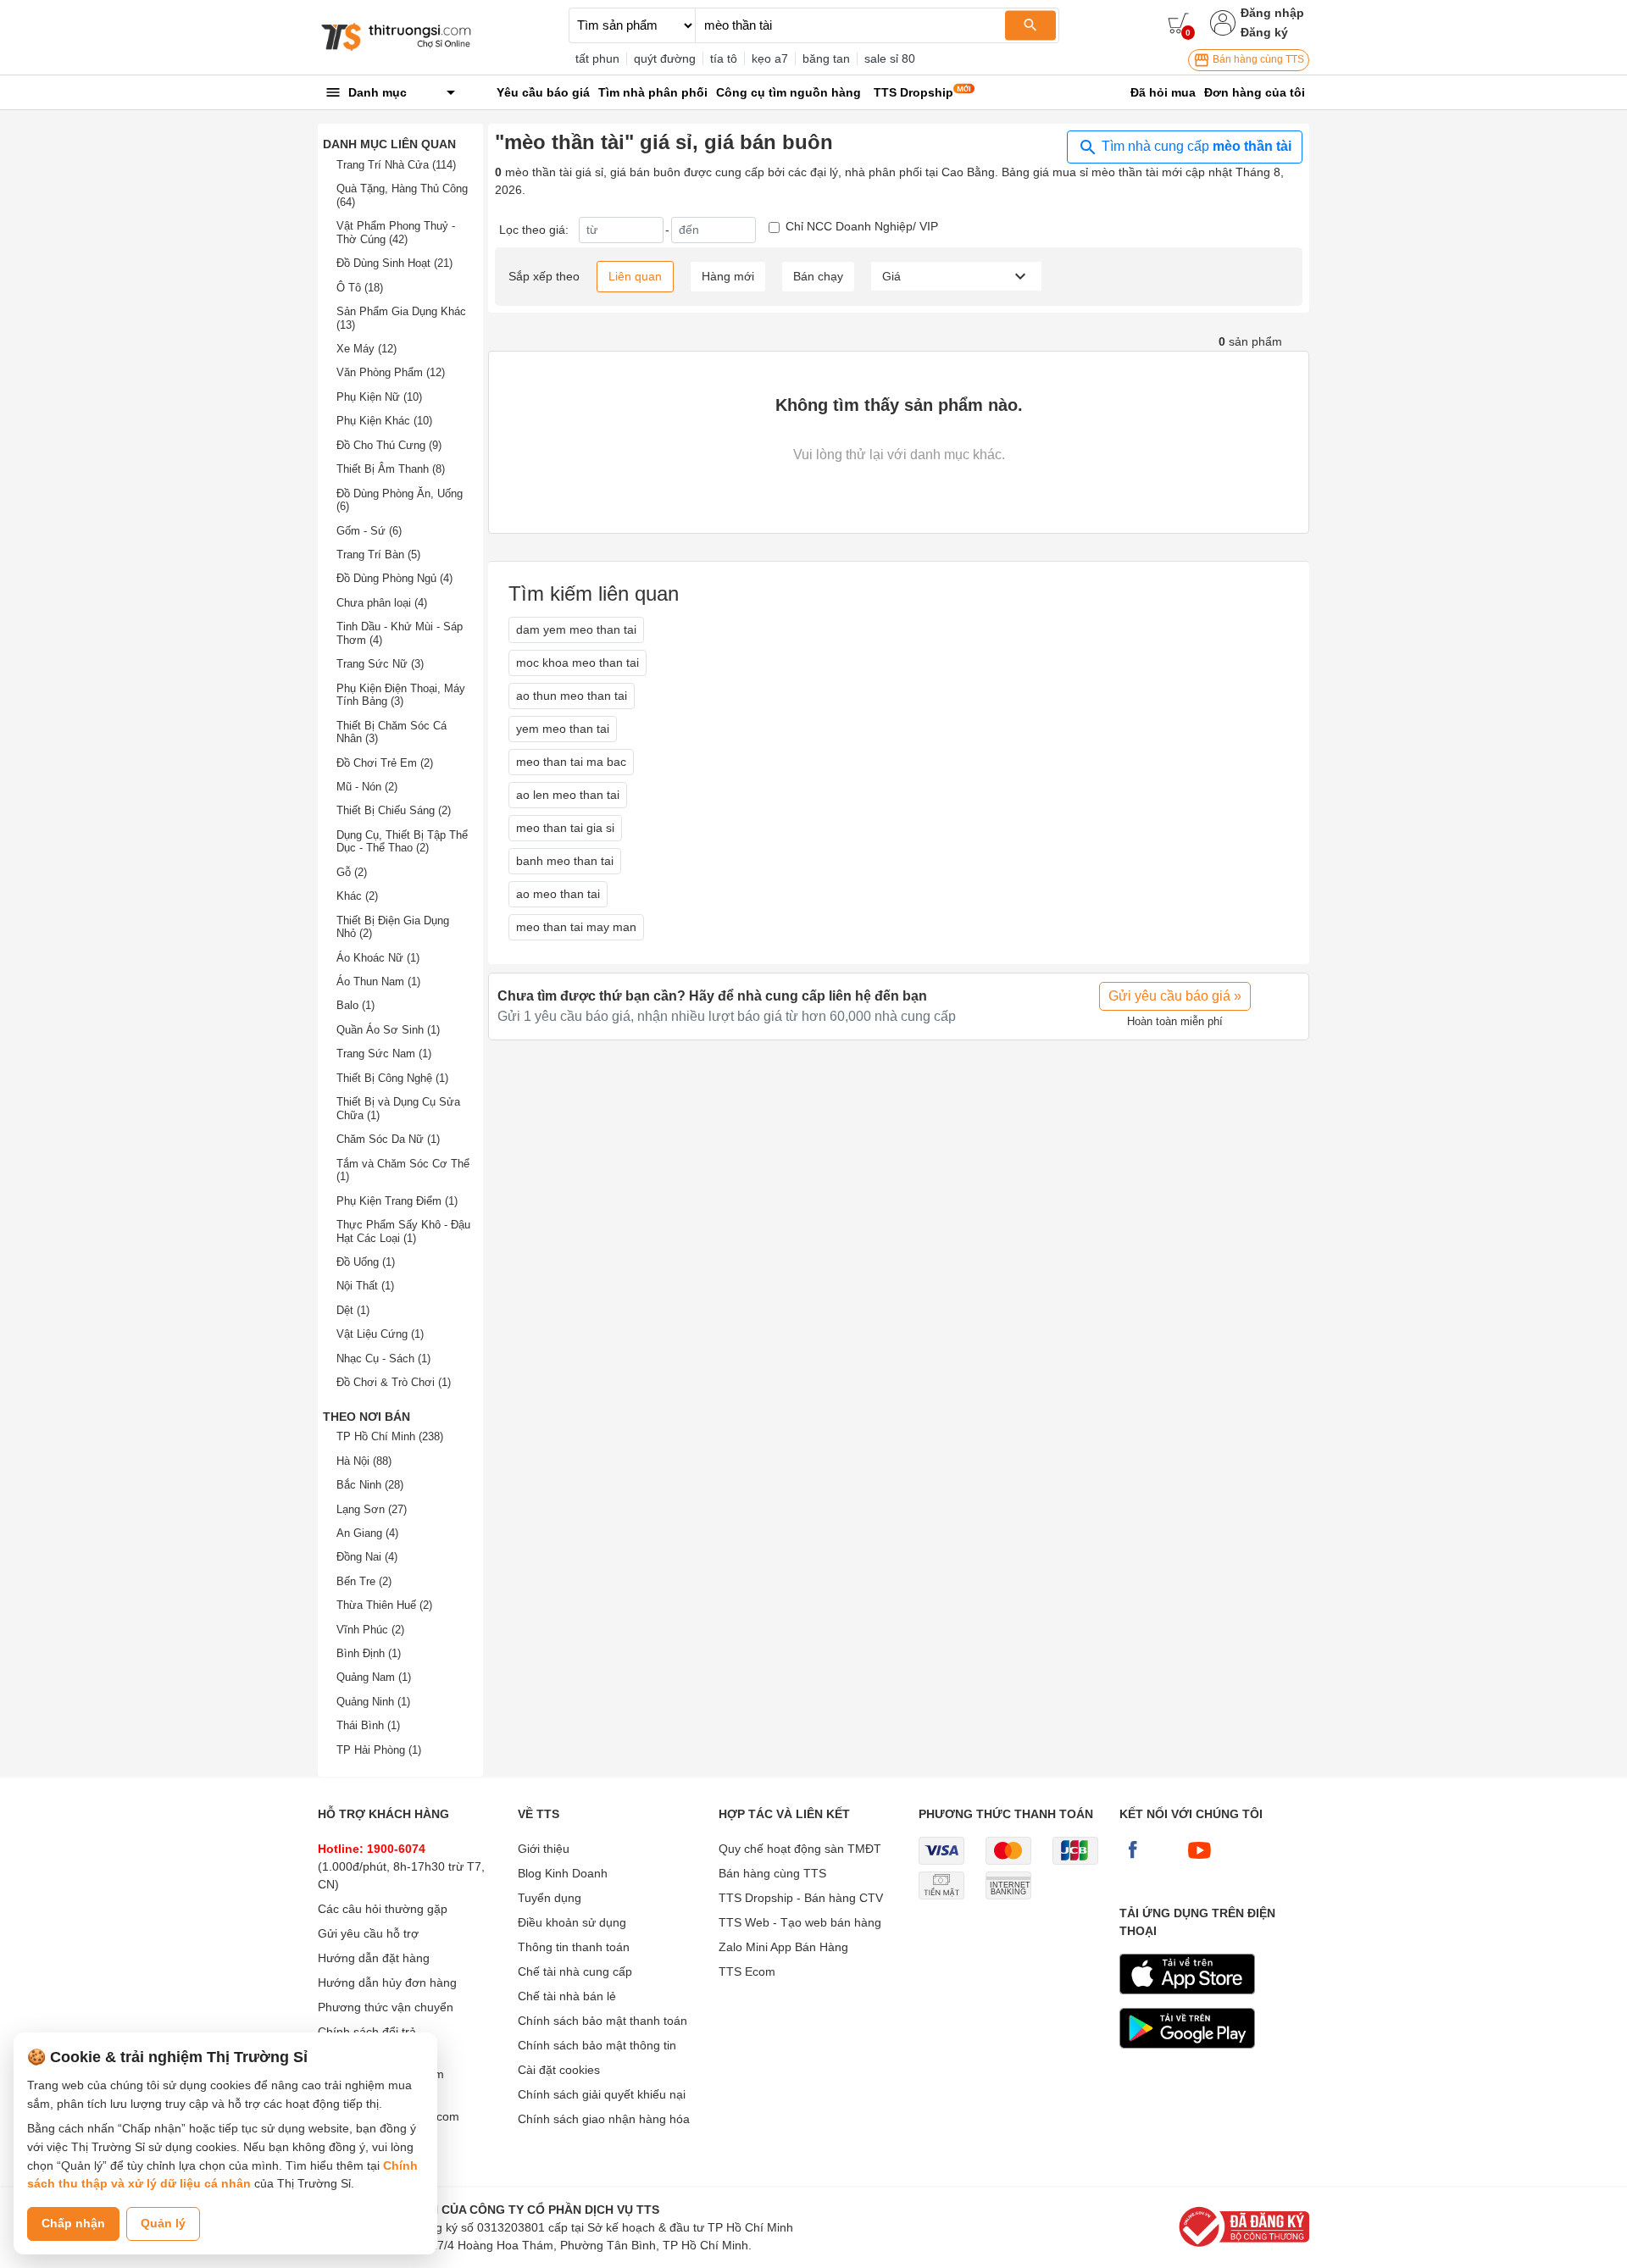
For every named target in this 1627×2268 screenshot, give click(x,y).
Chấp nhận (73, 2223)
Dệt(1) (353, 1310)
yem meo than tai (563, 729)
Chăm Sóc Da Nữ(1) (388, 1139)
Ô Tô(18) (360, 288)
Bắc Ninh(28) (370, 1485)
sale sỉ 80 (890, 58)
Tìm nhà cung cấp (1195, 146)
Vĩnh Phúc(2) (370, 1630)
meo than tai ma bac (571, 762)
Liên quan (635, 276)
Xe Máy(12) (366, 349)
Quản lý (163, 2223)
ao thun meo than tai (572, 696)
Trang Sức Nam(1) (384, 1054)
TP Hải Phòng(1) (379, 1750)
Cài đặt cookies (559, 2070)
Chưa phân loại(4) (382, 603)
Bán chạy (818, 276)
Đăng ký (1264, 32)
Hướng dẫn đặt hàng (374, 1958)
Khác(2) (357, 896)
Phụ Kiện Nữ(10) (379, 397)
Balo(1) (355, 1005)
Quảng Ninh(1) (373, 1702)
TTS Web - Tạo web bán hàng (800, 1922)
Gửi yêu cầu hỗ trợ (368, 1933)
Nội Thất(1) (365, 1286)
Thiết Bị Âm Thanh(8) (391, 469)
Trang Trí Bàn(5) (378, 555)
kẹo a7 (770, 58)
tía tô (724, 58)
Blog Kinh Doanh (563, 1873)
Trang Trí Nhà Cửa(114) (396, 165)
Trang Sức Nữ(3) (380, 664)
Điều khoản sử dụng (572, 1922)
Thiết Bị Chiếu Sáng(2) (394, 810)
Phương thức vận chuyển (386, 2007)
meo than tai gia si (565, 828)
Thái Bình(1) (368, 1725)
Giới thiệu (544, 1849)
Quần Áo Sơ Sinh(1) (388, 1030)
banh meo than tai (565, 861)
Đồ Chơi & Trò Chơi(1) (394, 1382)
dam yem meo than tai (576, 629)
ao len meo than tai (568, 795)
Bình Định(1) (369, 1653)
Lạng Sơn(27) (372, 1509)
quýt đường (665, 58)
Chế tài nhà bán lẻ (567, 1996)
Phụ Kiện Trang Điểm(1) (397, 1201)
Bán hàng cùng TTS (1257, 59)
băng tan (826, 58)
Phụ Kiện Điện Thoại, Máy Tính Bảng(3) (401, 695)
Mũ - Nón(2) (367, 787)
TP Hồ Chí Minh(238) (390, 1436)
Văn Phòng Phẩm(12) (391, 372)
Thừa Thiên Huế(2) (384, 1605)
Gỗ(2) (352, 872)
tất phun (597, 58)
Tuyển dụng (550, 1898)
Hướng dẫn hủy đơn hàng (387, 1982)
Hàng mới (728, 276)
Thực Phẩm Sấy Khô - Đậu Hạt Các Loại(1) (403, 1231)
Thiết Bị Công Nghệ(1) (392, 1078)
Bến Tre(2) (364, 1581)
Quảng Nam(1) (374, 1677)
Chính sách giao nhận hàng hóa (604, 2119)
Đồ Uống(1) (366, 1262)
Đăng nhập (1272, 13)
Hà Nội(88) (364, 1461)
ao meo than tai (558, 894)
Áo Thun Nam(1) (378, 982)
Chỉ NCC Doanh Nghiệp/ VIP (862, 226)
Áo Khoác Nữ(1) (378, 958)
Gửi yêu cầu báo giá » (1175, 996)
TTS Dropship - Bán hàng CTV (801, 1898)
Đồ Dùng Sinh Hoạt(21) (394, 263)
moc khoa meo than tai (578, 663)
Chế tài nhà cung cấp (575, 1971)
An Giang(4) (367, 1533)
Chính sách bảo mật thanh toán (602, 2021)
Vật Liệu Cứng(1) (380, 1334)
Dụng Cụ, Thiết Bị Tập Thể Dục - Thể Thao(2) (402, 842)
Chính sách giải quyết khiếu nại (602, 2094)
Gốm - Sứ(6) (369, 531)
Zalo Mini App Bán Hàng (783, 1947)
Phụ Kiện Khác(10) (384, 421)
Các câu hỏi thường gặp (383, 1909)
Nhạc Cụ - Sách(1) (383, 1359)
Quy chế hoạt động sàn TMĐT (800, 1849)
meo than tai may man (576, 927)
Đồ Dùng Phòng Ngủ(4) (394, 578)
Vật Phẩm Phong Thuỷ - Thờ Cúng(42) (396, 233)
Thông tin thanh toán (574, 1947)
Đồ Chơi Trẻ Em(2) (385, 763)
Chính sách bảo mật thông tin (597, 2045)
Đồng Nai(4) (367, 1557)
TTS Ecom (747, 1971)
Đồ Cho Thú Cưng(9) (389, 445)
